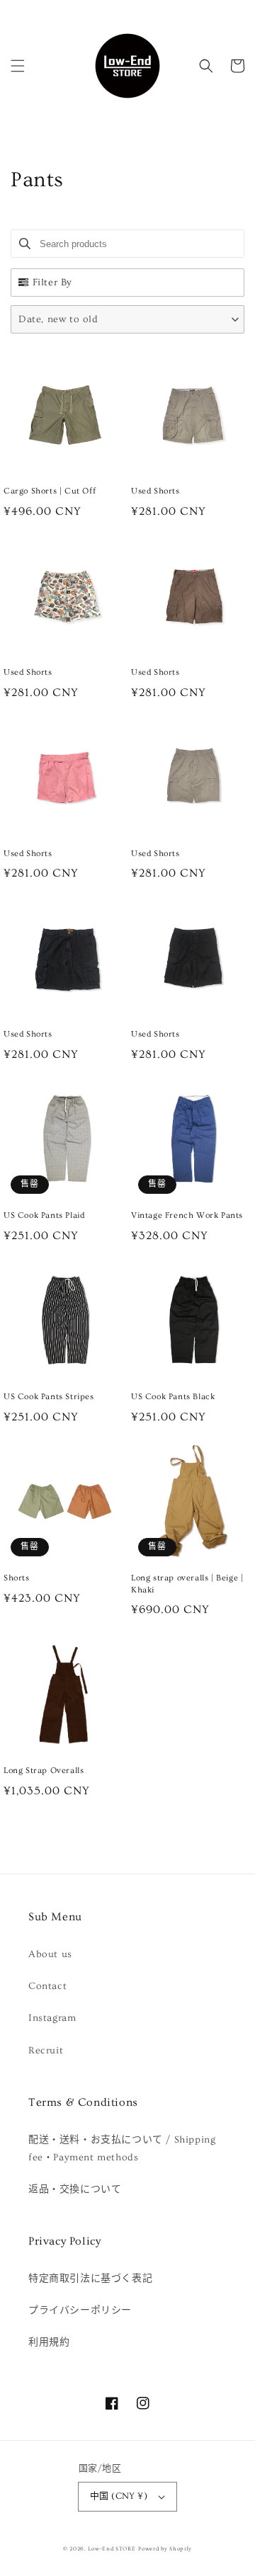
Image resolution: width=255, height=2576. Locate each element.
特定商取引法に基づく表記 (90, 2279)
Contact (47, 1986)
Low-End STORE (112, 2549)
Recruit (46, 2051)
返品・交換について (75, 2189)
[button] (18, 66)
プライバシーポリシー (80, 2310)
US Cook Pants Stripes (49, 1397)
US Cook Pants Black (173, 1397)
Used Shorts (155, 491)
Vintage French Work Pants (187, 1215)
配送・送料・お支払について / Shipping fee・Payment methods (122, 2149)
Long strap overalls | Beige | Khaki (187, 1584)
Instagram (52, 2018)
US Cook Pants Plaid (44, 1215)
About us (50, 1954)
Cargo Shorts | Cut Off (50, 491)
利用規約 (49, 2342)
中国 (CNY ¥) (119, 2496)
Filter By (52, 283)
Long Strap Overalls (44, 1771)
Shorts (17, 1578)
